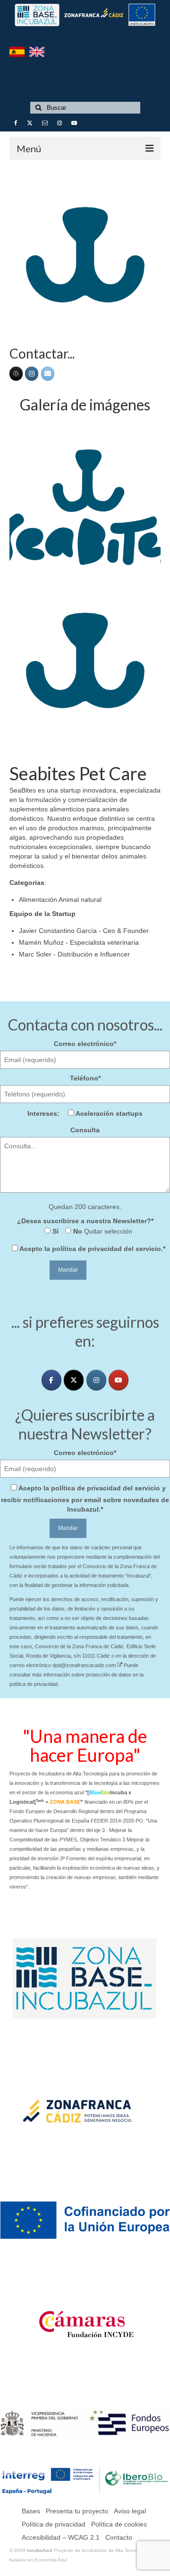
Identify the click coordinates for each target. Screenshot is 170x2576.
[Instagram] (32, 374)
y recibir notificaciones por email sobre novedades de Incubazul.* (85, 1499)
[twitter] (74, 1380)
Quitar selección (107, 1231)
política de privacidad (87, 1249)
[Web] (16, 374)
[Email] (48, 374)
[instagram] (96, 1380)
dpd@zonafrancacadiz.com (85, 1665)
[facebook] (51, 1380)
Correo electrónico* (85, 1044)
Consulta (85, 1130)
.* (92, 1249)
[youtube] (119, 1380)
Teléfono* (85, 1078)
